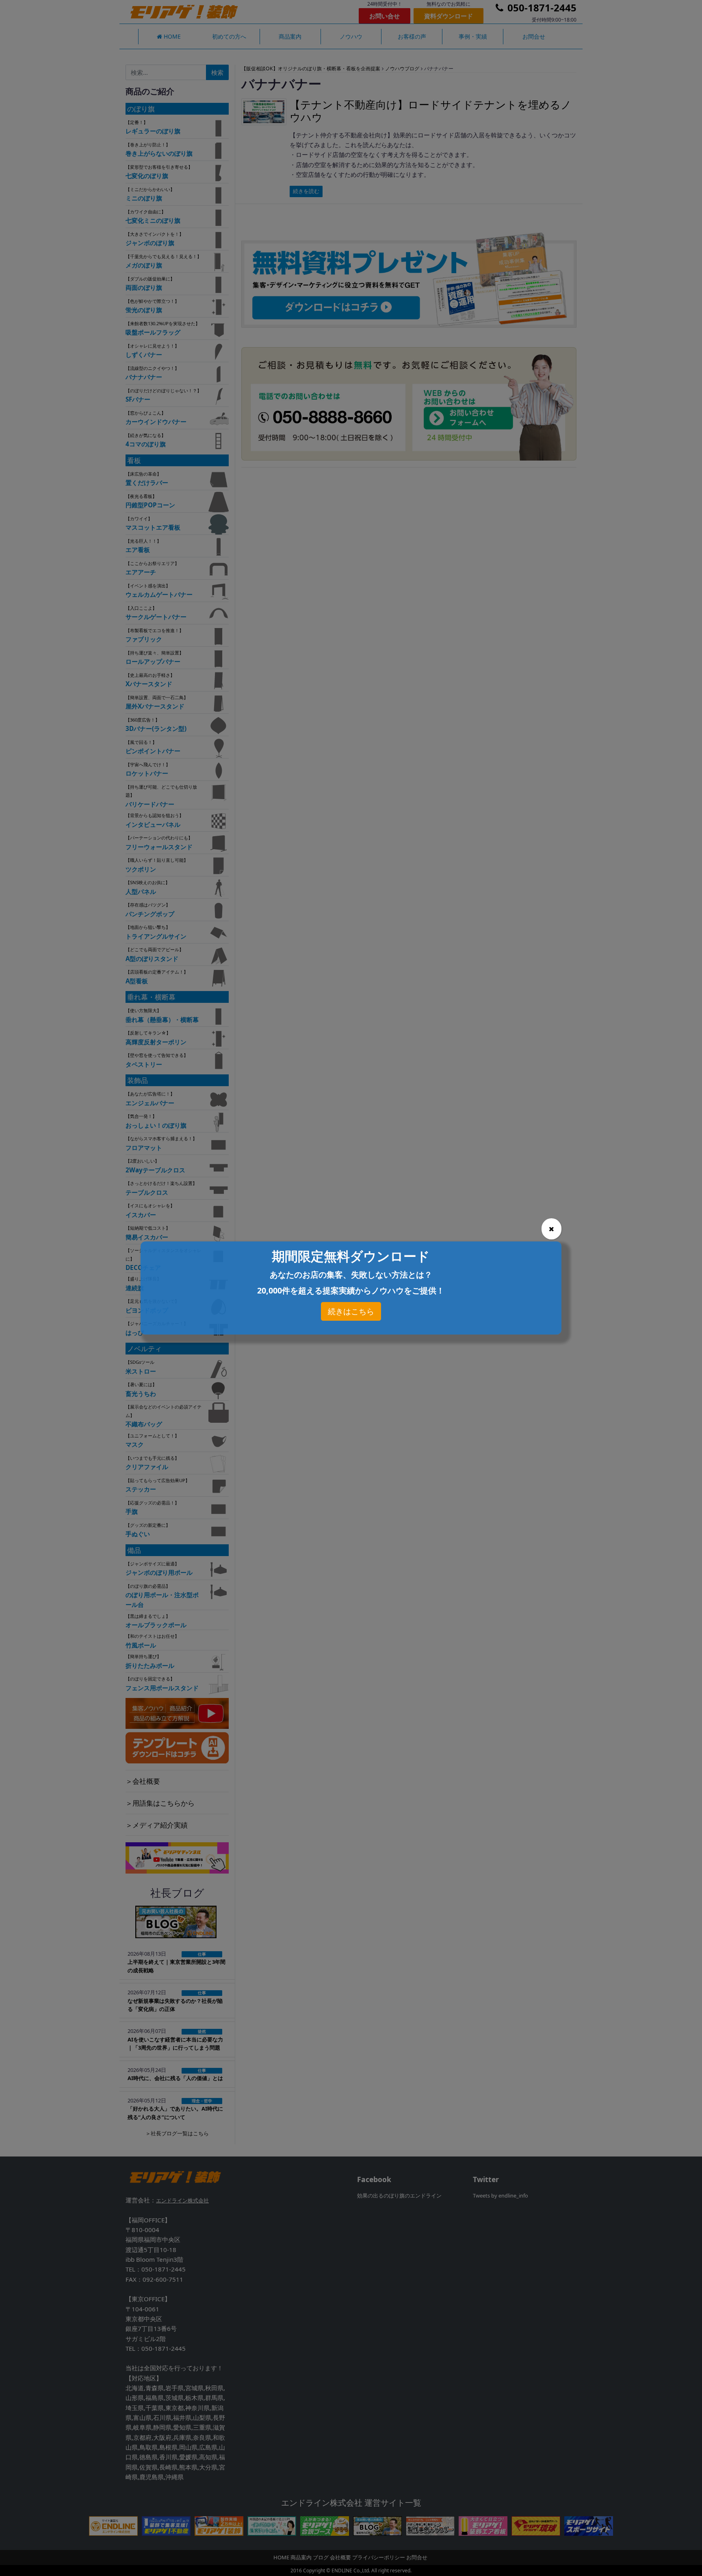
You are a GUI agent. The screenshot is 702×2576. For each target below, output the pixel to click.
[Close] (551, 1229)
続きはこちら (351, 1311)
